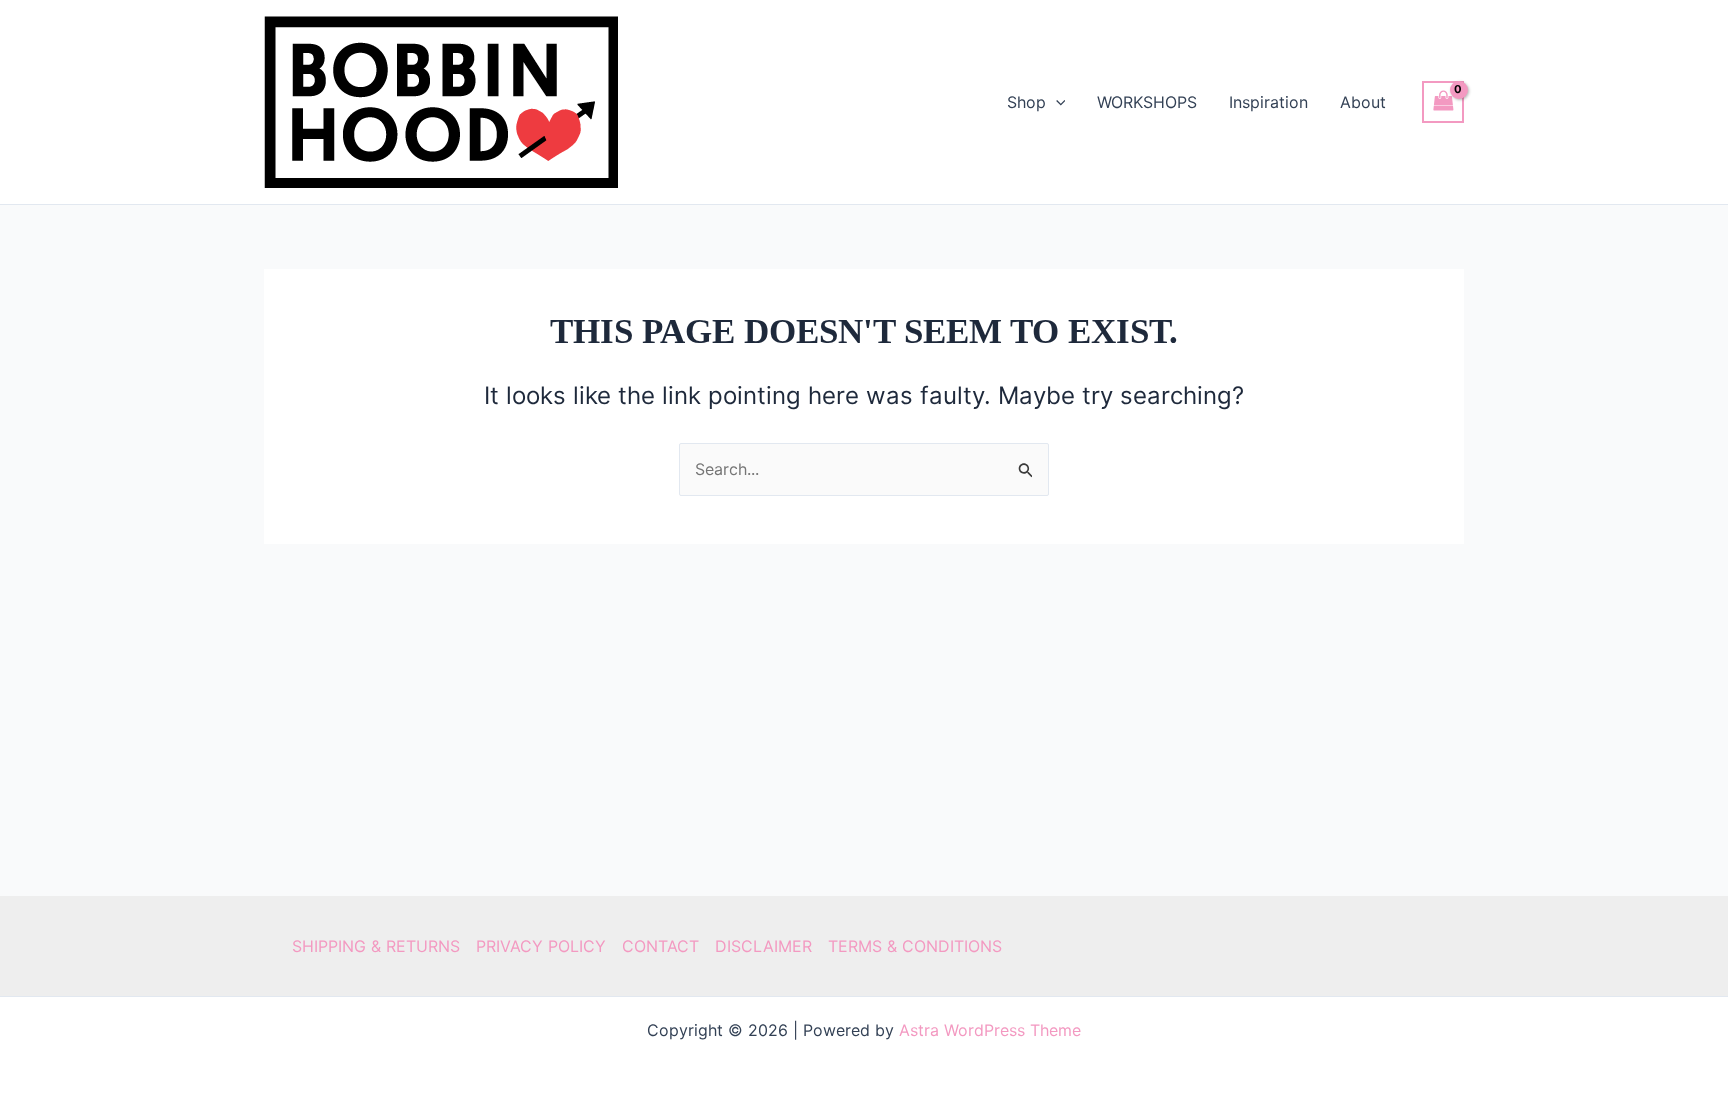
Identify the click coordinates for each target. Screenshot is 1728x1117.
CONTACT (660, 946)
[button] (1056, 102)
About (1363, 102)
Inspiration (1268, 102)
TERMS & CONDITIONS (915, 946)
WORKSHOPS (1147, 102)
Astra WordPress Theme (990, 1030)
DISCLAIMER (763, 946)
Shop (1026, 102)
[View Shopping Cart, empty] (1443, 101)
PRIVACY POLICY (541, 946)
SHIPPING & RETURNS (376, 946)
